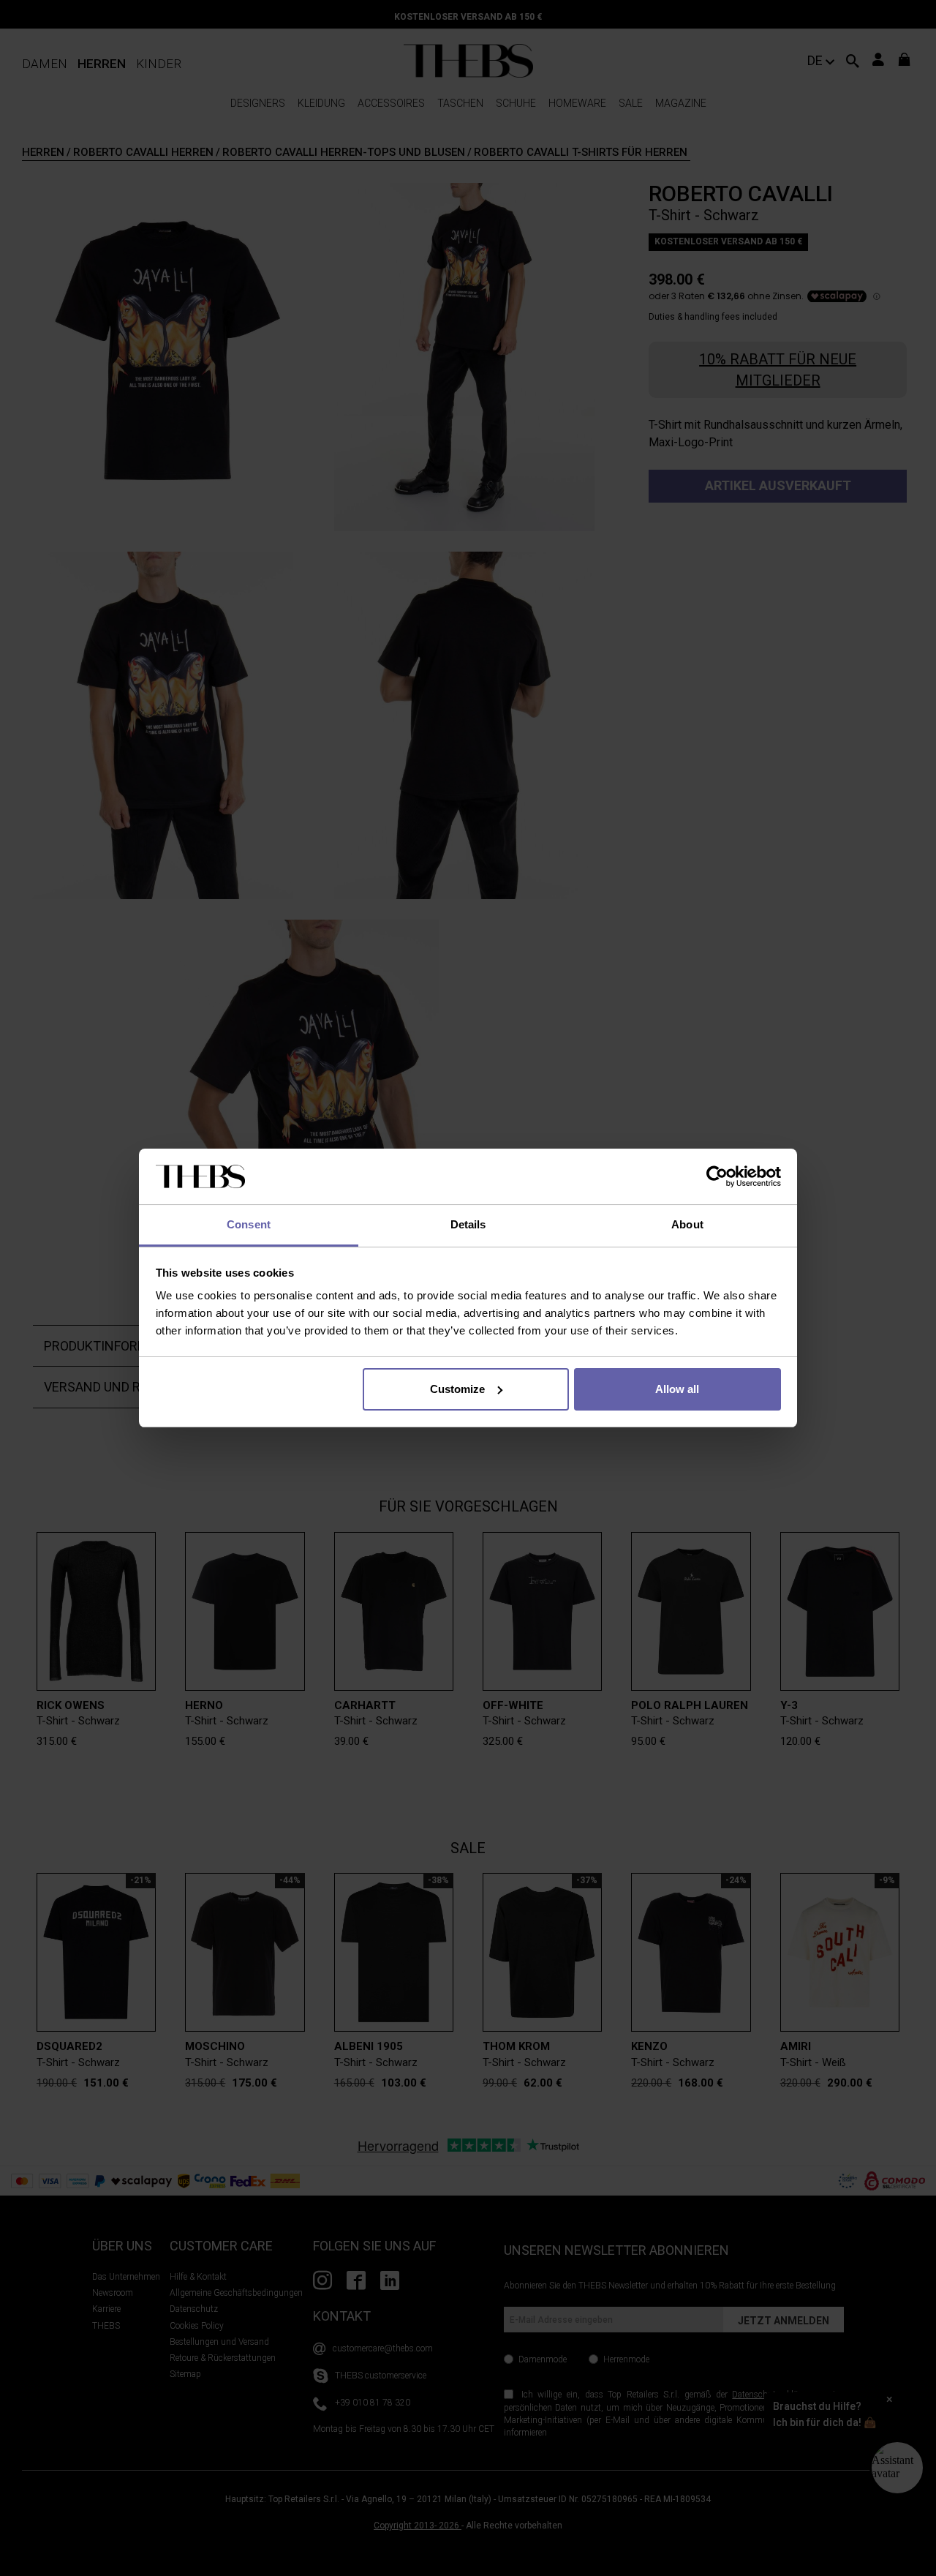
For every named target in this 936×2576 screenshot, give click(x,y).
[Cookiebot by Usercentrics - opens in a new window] (717, 1176)
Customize (457, 1389)
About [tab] (687, 1224)
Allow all (677, 1389)
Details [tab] (468, 1224)
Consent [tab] (249, 1224)
